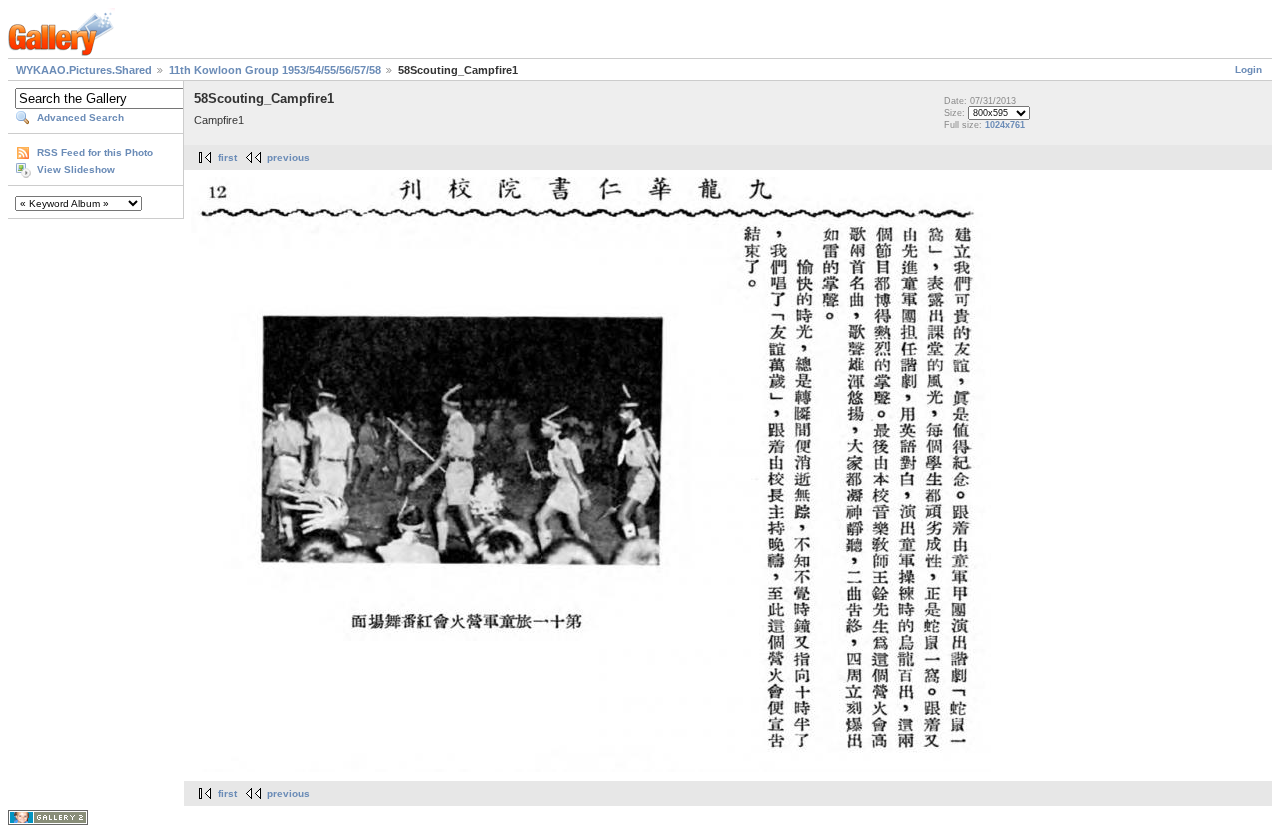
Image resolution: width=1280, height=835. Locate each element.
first (227, 157)
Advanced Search (80, 117)
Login (1248, 69)
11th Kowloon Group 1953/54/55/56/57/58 (275, 70)
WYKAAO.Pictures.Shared (84, 70)
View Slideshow (76, 169)
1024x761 (1005, 125)
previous (288, 157)
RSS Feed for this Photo (95, 152)
